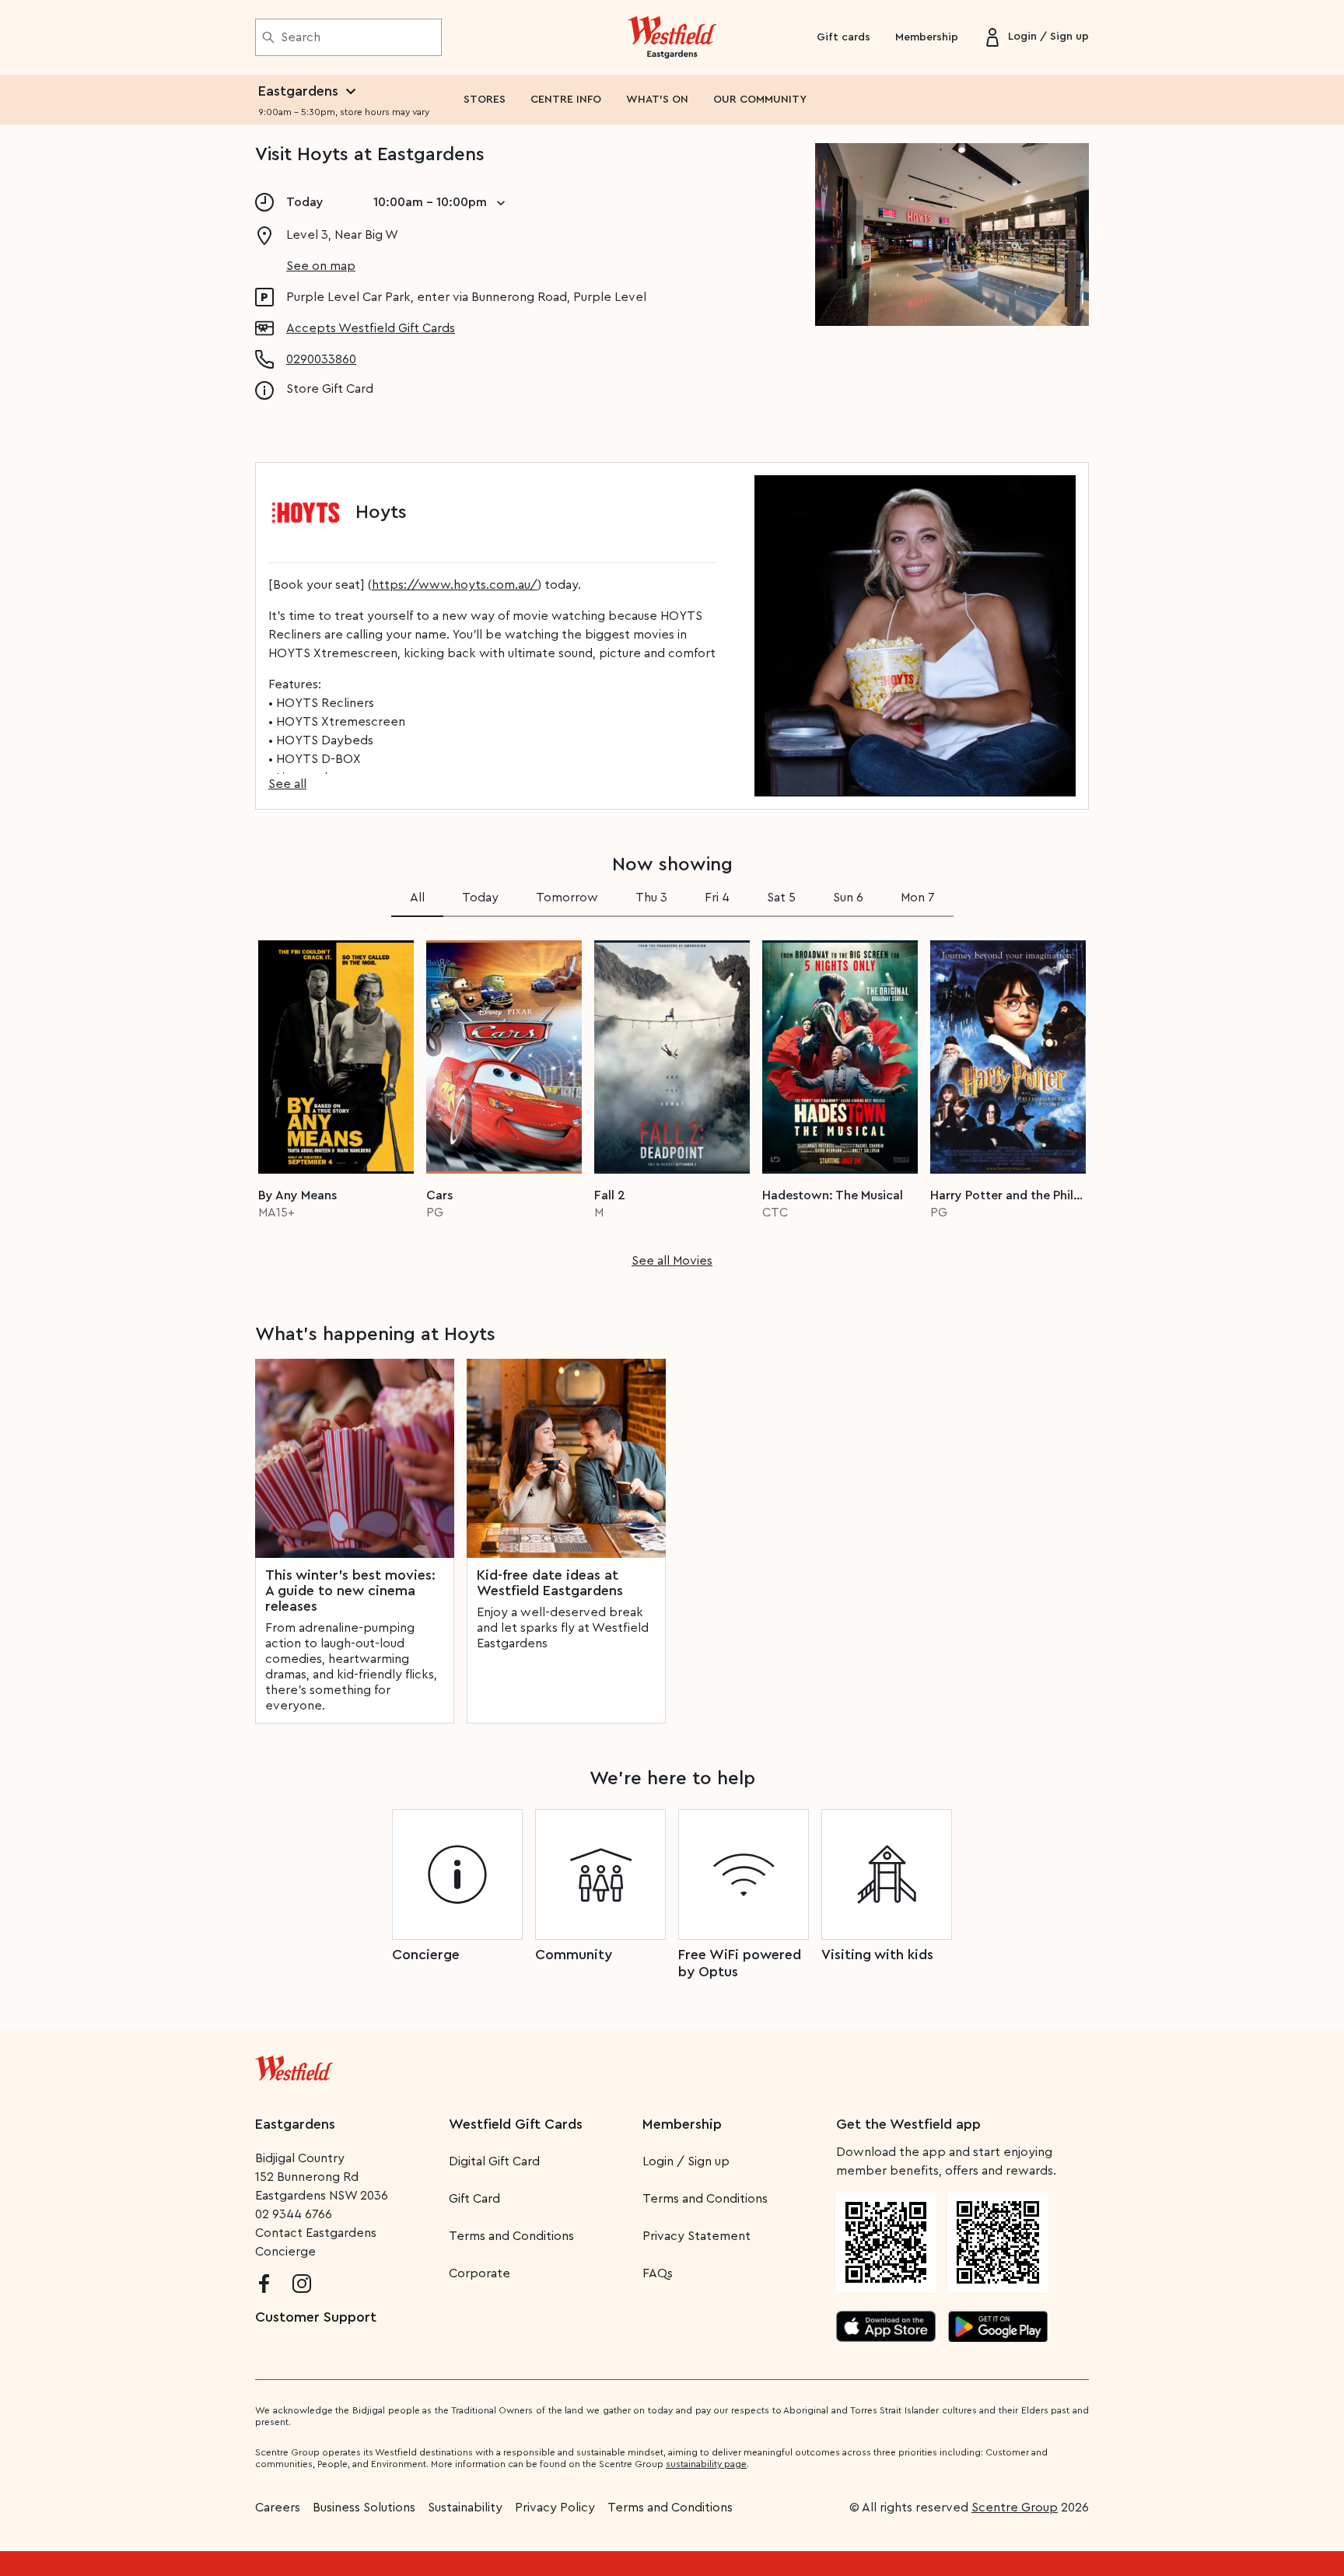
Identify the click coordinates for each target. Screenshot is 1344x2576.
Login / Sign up (686, 2161)
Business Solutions (364, 2508)
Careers (278, 2508)
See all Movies (672, 1261)
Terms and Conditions (511, 2236)
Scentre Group (1015, 2508)
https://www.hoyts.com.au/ (455, 585)
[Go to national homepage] (294, 2065)
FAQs (658, 2273)
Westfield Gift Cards (516, 2124)
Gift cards (843, 37)
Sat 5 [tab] (781, 898)
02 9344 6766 (294, 2214)
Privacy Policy (555, 2508)
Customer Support (316, 2317)
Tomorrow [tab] (567, 898)
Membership (927, 37)
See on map (321, 266)
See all (287, 784)
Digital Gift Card (494, 2161)
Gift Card (474, 2199)
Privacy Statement (696, 2236)
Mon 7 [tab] (918, 898)
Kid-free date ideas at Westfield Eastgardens (550, 1583)
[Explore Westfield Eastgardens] (672, 37)
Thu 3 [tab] (651, 898)
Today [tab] (480, 898)
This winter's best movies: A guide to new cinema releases (350, 1591)
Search (301, 37)
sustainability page (706, 2464)
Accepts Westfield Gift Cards (371, 328)
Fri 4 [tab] (717, 898)
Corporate (479, 2273)
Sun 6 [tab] (848, 898)
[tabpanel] (672, 1099)
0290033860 (321, 359)
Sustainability (465, 2508)
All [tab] (417, 898)
